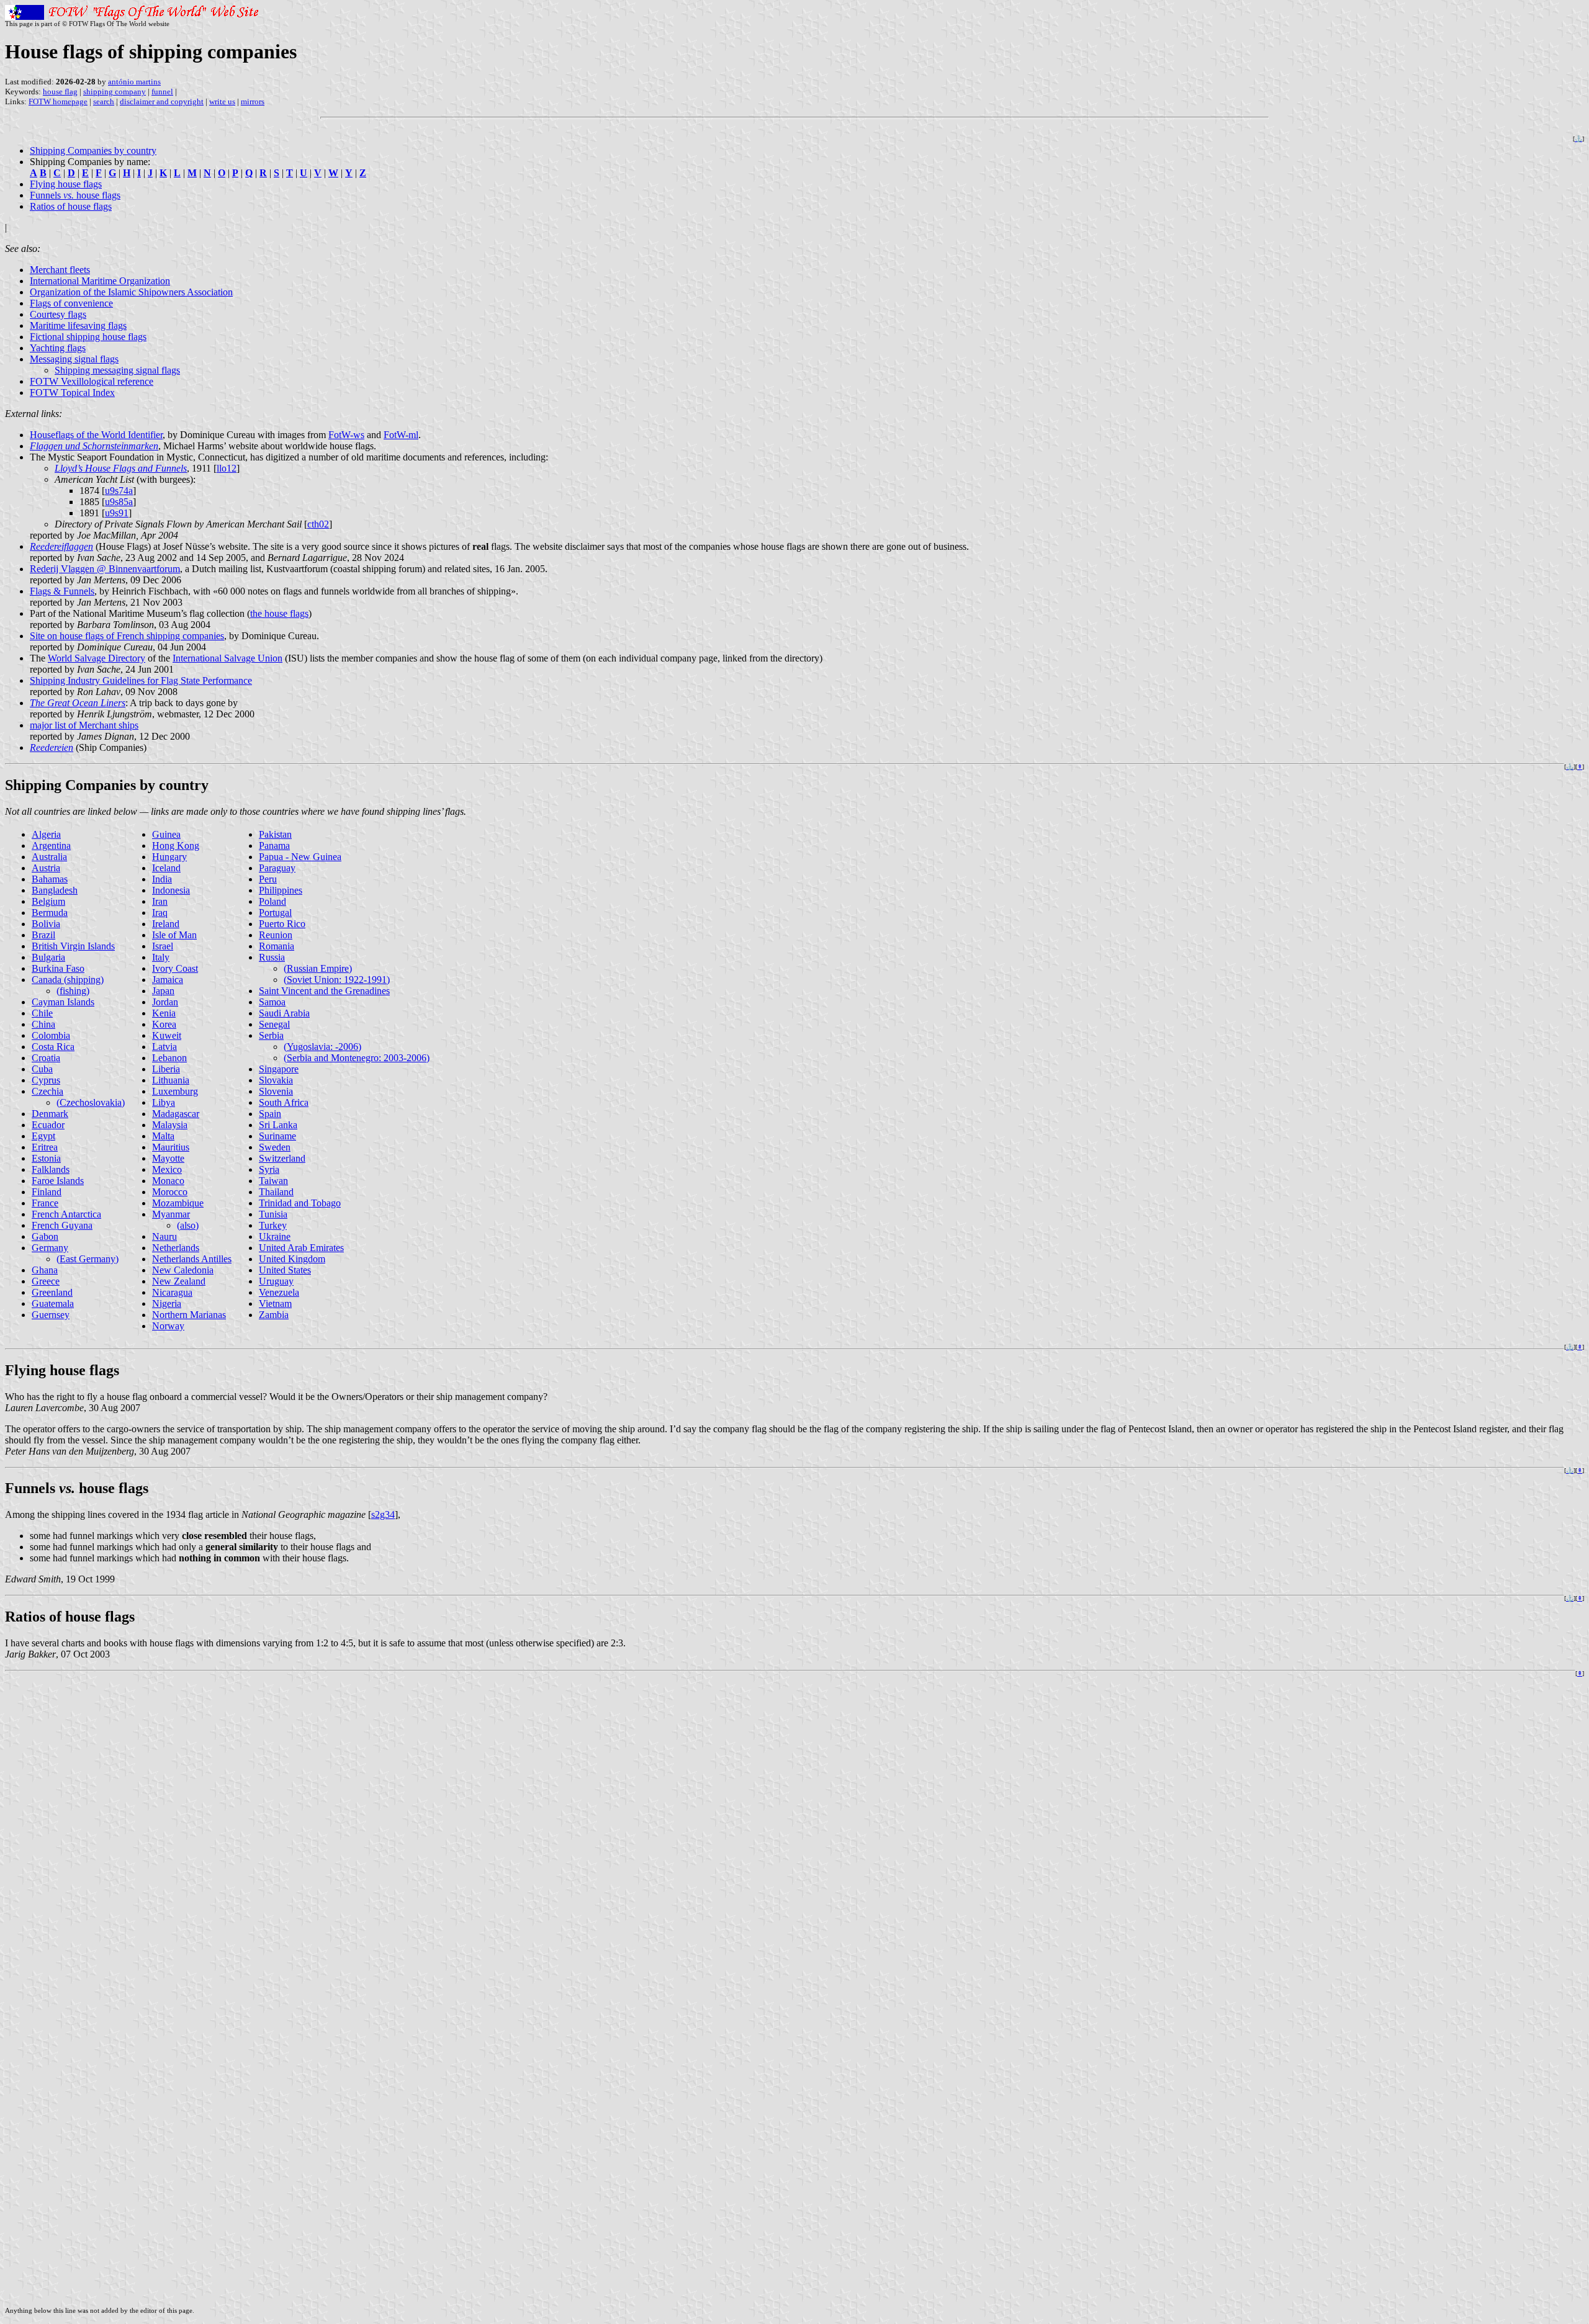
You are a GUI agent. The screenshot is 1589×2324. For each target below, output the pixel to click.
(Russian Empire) (318, 968)
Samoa (272, 1002)
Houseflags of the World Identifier (96, 435)
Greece (46, 1281)
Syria (269, 1169)
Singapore (279, 1069)
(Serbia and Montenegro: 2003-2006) (357, 1058)
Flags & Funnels (62, 591)
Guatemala (53, 1303)
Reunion (276, 935)
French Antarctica (66, 1214)
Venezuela (279, 1292)
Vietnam (275, 1303)
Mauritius (171, 1147)
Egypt (43, 1136)
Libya (164, 1102)
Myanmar (171, 1214)
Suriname (277, 1136)
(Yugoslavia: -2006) (322, 1047)
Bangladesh (55, 890)
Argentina (51, 846)
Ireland (166, 924)
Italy (161, 957)
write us (222, 101)
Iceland (166, 868)
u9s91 (117, 513)
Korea (164, 1024)
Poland (272, 901)
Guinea (166, 834)
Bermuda (50, 913)
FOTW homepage (58, 101)
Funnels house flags (75, 195)
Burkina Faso (58, 968)
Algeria (46, 834)
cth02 (318, 524)
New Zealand (179, 1281)
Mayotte (168, 1158)
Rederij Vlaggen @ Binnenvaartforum (105, 569)
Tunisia (273, 1214)
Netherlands (176, 1248)
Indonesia (171, 890)
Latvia (164, 1047)
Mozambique (178, 1203)
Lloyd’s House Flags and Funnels (121, 468)
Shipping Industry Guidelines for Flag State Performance (141, 680)
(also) (188, 1225)
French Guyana (62, 1225)
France (45, 1203)
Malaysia (170, 1125)
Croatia (46, 1058)
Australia (49, 857)
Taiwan (273, 1181)
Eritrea (45, 1147)
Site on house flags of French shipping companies (127, 636)
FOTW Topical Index (72, 393)
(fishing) (73, 991)
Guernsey (51, 1315)
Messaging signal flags (74, 359)
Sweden (275, 1147)
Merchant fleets (60, 270)
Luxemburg (175, 1091)
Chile (42, 1013)
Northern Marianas (189, 1315)
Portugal (275, 913)
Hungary (169, 857)
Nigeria (167, 1303)
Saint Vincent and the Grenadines (324, 991)
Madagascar (176, 1114)
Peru (268, 879)
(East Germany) (88, 1259)
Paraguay (277, 868)
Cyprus (46, 1080)
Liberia (166, 1069)
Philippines (281, 890)
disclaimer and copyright (162, 101)
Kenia (164, 1013)
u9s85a (119, 502)
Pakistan (275, 834)
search (104, 101)
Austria (46, 868)
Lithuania (171, 1080)
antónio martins (134, 82)
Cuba (42, 1069)
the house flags (279, 613)
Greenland (52, 1292)
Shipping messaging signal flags (117, 370)
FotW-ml (401, 435)
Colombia (51, 1035)
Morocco (170, 1192)
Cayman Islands (63, 1002)
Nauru (164, 1236)
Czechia (47, 1091)
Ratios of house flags (71, 206)
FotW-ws (346, 435)
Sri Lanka (278, 1125)
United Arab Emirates (301, 1248)
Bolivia (46, 924)
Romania (277, 946)
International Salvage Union (227, 658)
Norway (168, 1326)
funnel (162, 92)
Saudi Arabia (284, 1013)
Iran (160, 901)
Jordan (165, 1002)
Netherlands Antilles (192, 1259)
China (43, 1024)
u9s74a (119, 491)
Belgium (48, 901)
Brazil (43, 935)
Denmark (50, 1114)
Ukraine (275, 1236)
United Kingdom (292, 1259)
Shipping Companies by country (93, 150)
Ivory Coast (175, 968)
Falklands (51, 1169)
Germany (50, 1248)
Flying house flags (66, 184)
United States (285, 1270)
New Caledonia (183, 1270)
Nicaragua (172, 1292)
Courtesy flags (58, 314)
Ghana (45, 1270)
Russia (272, 957)
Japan (163, 991)
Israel (163, 946)
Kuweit (167, 1035)
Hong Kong (176, 846)
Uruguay (276, 1281)
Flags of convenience (71, 303)
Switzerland (282, 1158)
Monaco (168, 1181)
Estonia (46, 1158)
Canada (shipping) (68, 980)
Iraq (160, 913)
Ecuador (48, 1125)
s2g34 (383, 1514)
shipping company (115, 92)
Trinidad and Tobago (300, 1203)
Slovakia (276, 1080)
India (162, 879)
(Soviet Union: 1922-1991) (337, 980)
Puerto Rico (282, 924)
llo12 (227, 468)
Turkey (273, 1225)
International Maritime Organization (100, 281)
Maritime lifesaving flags (78, 325)
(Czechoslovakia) (91, 1102)
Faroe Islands (58, 1181)
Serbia (271, 1035)
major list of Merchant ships (84, 725)
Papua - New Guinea (300, 857)
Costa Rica (53, 1047)
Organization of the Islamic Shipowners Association (131, 292)
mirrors (253, 101)
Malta (163, 1136)
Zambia (274, 1315)
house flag (60, 92)
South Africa (284, 1102)
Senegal (274, 1024)
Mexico (167, 1169)
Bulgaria (48, 957)
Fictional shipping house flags (88, 337)
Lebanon (169, 1058)
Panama (274, 846)
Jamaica (168, 980)
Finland (47, 1192)
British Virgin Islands (73, 946)
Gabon (45, 1236)
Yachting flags (58, 348)
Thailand (276, 1192)
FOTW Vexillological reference (92, 381)
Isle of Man (174, 935)
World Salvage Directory (97, 658)
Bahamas (50, 879)
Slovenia (276, 1091)
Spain (270, 1114)
